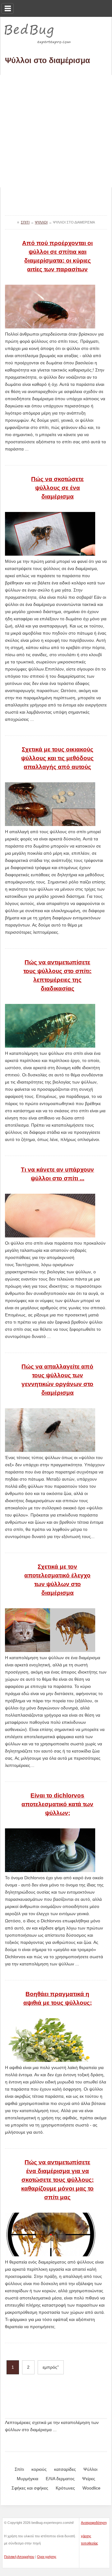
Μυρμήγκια (28, 2479)
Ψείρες (89, 2479)
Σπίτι (19, 2469)
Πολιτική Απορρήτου (19, 2557)
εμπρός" (51, 2367)
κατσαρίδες (65, 2469)
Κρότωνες (65, 2488)
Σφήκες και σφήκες (30, 2488)
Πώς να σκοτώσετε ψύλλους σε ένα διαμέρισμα (57, 488)
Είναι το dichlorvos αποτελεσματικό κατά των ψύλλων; (57, 1804)
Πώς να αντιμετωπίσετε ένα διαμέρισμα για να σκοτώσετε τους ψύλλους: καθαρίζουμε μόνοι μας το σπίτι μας (57, 2180)
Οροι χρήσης (47, 2557)
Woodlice (91, 2488)
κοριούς (39, 2469)
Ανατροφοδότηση (94, 2523)
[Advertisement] (56, 131)
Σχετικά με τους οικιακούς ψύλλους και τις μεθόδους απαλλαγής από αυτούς (57, 758)
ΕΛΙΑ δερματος (60, 2479)
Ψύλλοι (90, 2469)
